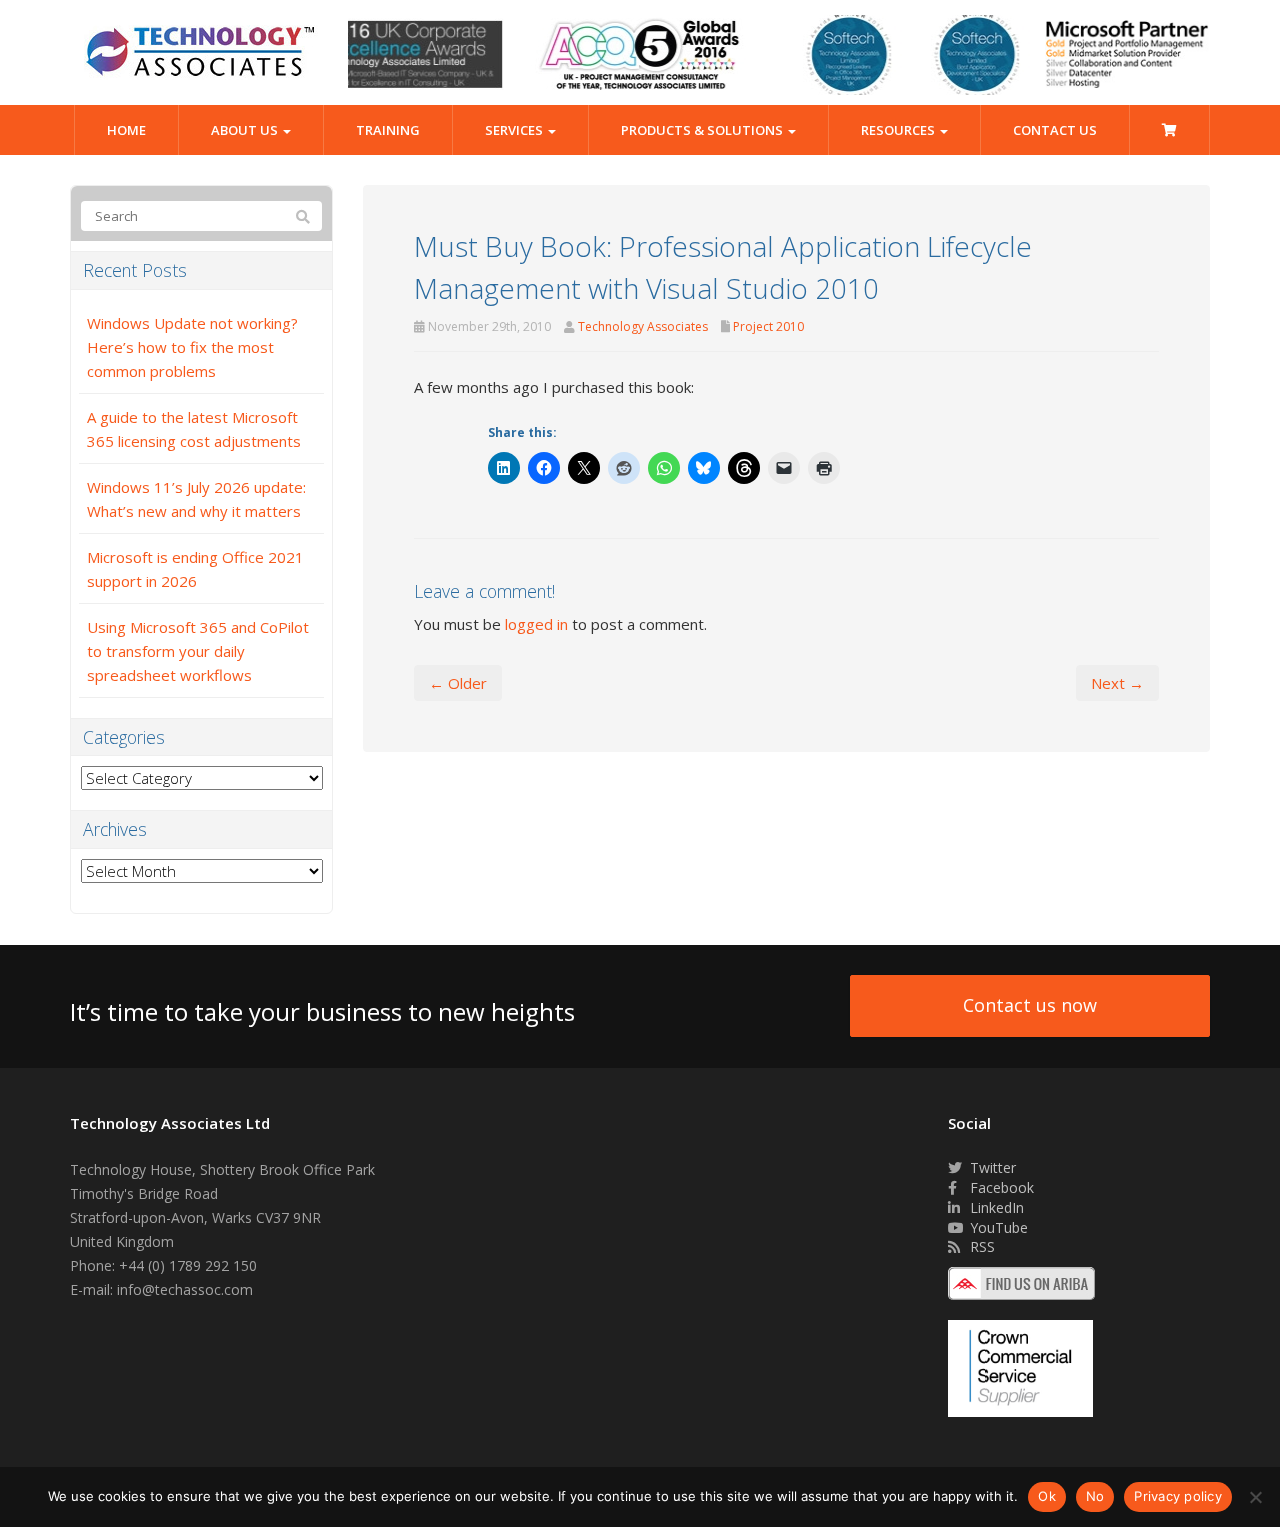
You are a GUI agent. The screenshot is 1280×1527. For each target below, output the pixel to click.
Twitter (991, 1167)
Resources (899, 130)
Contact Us (1055, 130)
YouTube (997, 1227)
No (1095, 1496)
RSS (980, 1246)
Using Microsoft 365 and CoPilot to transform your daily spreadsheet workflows (198, 651)
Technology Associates (643, 326)
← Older (458, 683)
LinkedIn (995, 1207)
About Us (246, 130)
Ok (1047, 1496)
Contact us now (1030, 1005)
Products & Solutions (703, 130)
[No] (1255, 1497)
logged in (536, 624)
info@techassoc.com (185, 1289)
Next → (1117, 683)
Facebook (1000, 1187)
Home (126, 130)
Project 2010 (768, 326)
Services (515, 130)
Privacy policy (1178, 1496)
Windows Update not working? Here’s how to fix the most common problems (192, 347)
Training (388, 130)
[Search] (303, 217)
